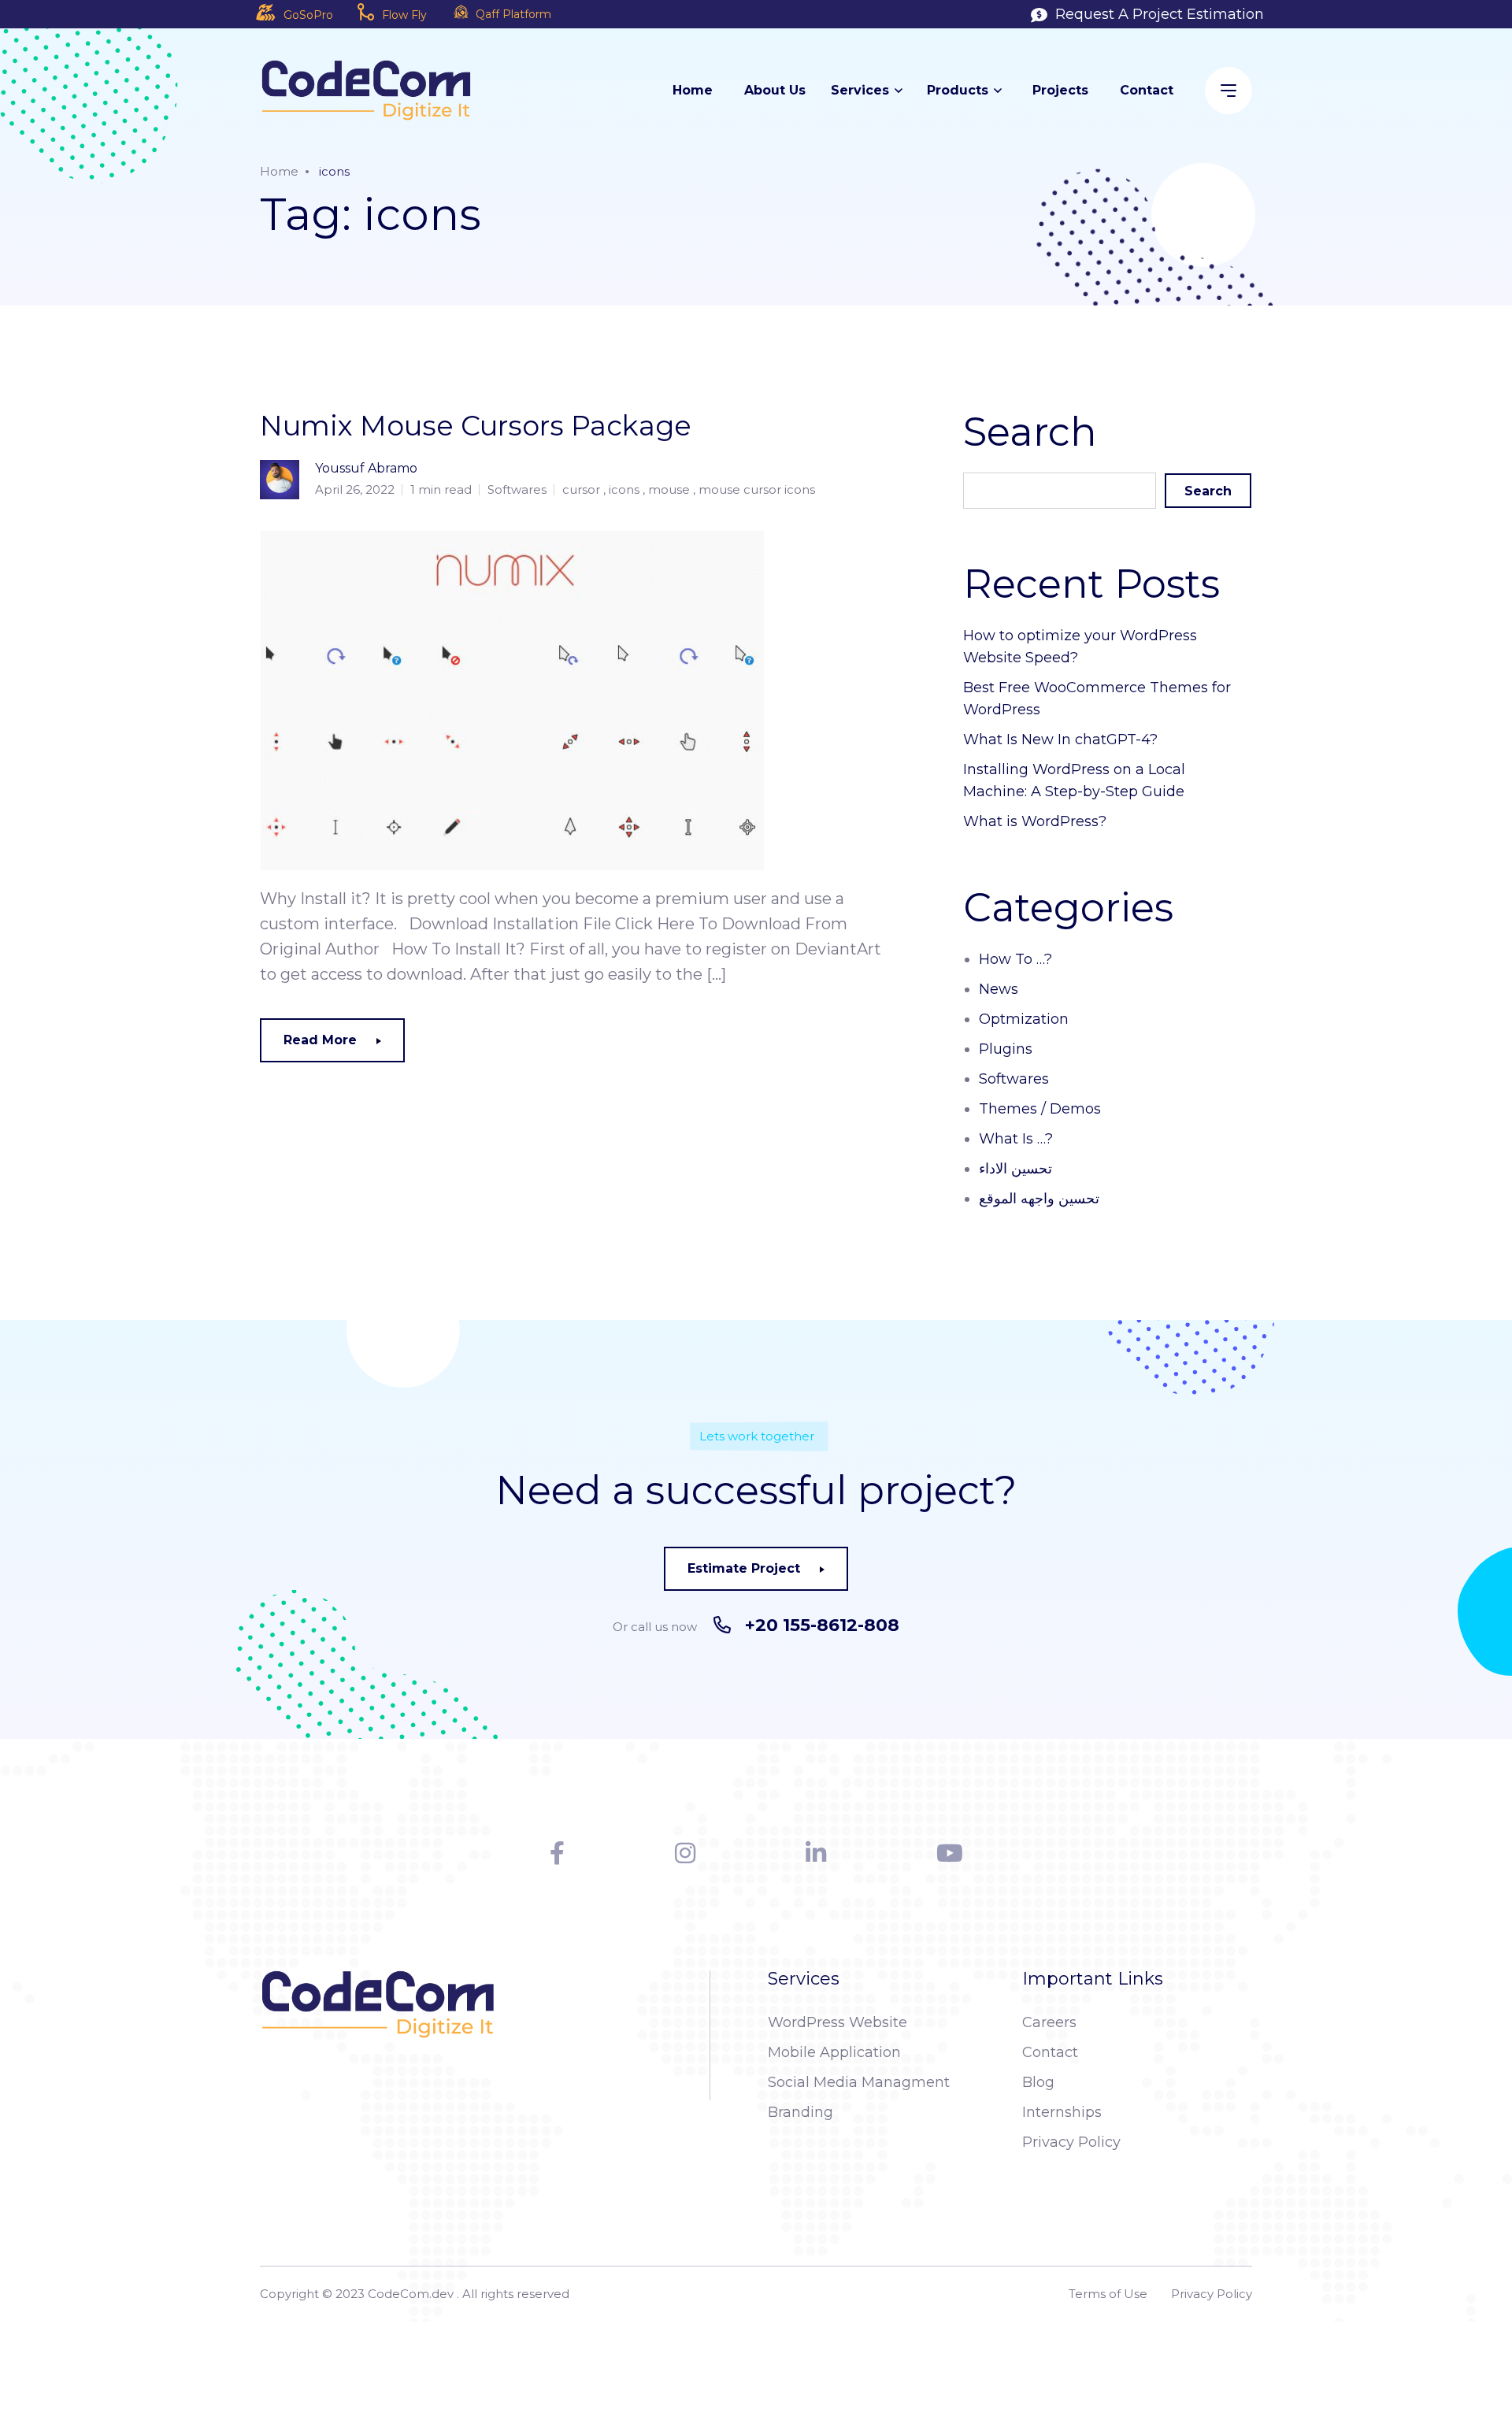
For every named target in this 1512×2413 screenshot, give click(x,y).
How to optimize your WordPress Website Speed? (1080, 647)
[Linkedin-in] (816, 1853)
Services (860, 90)
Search (1208, 491)
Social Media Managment (859, 2082)
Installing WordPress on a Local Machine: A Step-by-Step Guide (1074, 780)
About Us (775, 90)
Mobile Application (834, 2052)
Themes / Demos (1040, 1109)
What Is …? (1016, 1139)
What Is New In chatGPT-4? (1060, 739)
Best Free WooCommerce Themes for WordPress (1097, 699)
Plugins (1006, 1049)
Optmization (1024, 1019)
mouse (669, 489)
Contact (1147, 90)
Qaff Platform (513, 14)
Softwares (517, 489)
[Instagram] (685, 1853)
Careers (1049, 2022)
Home (693, 90)
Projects (1060, 90)
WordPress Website (838, 2022)
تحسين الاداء (1015, 1169)
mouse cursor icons (757, 489)
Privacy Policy (1071, 2142)
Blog (1038, 2082)
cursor (581, 489)
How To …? (1015, 959)
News (999, 989)
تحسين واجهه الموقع (1039, 1199)
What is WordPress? (1035, 821)
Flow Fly (404, 15)
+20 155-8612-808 (822, 1625)
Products (958, 90)
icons (624, 489)
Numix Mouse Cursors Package (476, 426)
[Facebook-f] (557, 1853)
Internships (1062, 2112)
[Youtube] (950, 1853)
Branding (800, 2112)
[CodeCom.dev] (366, 90)
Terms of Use (1108, 2294)
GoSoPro (308, 15)
